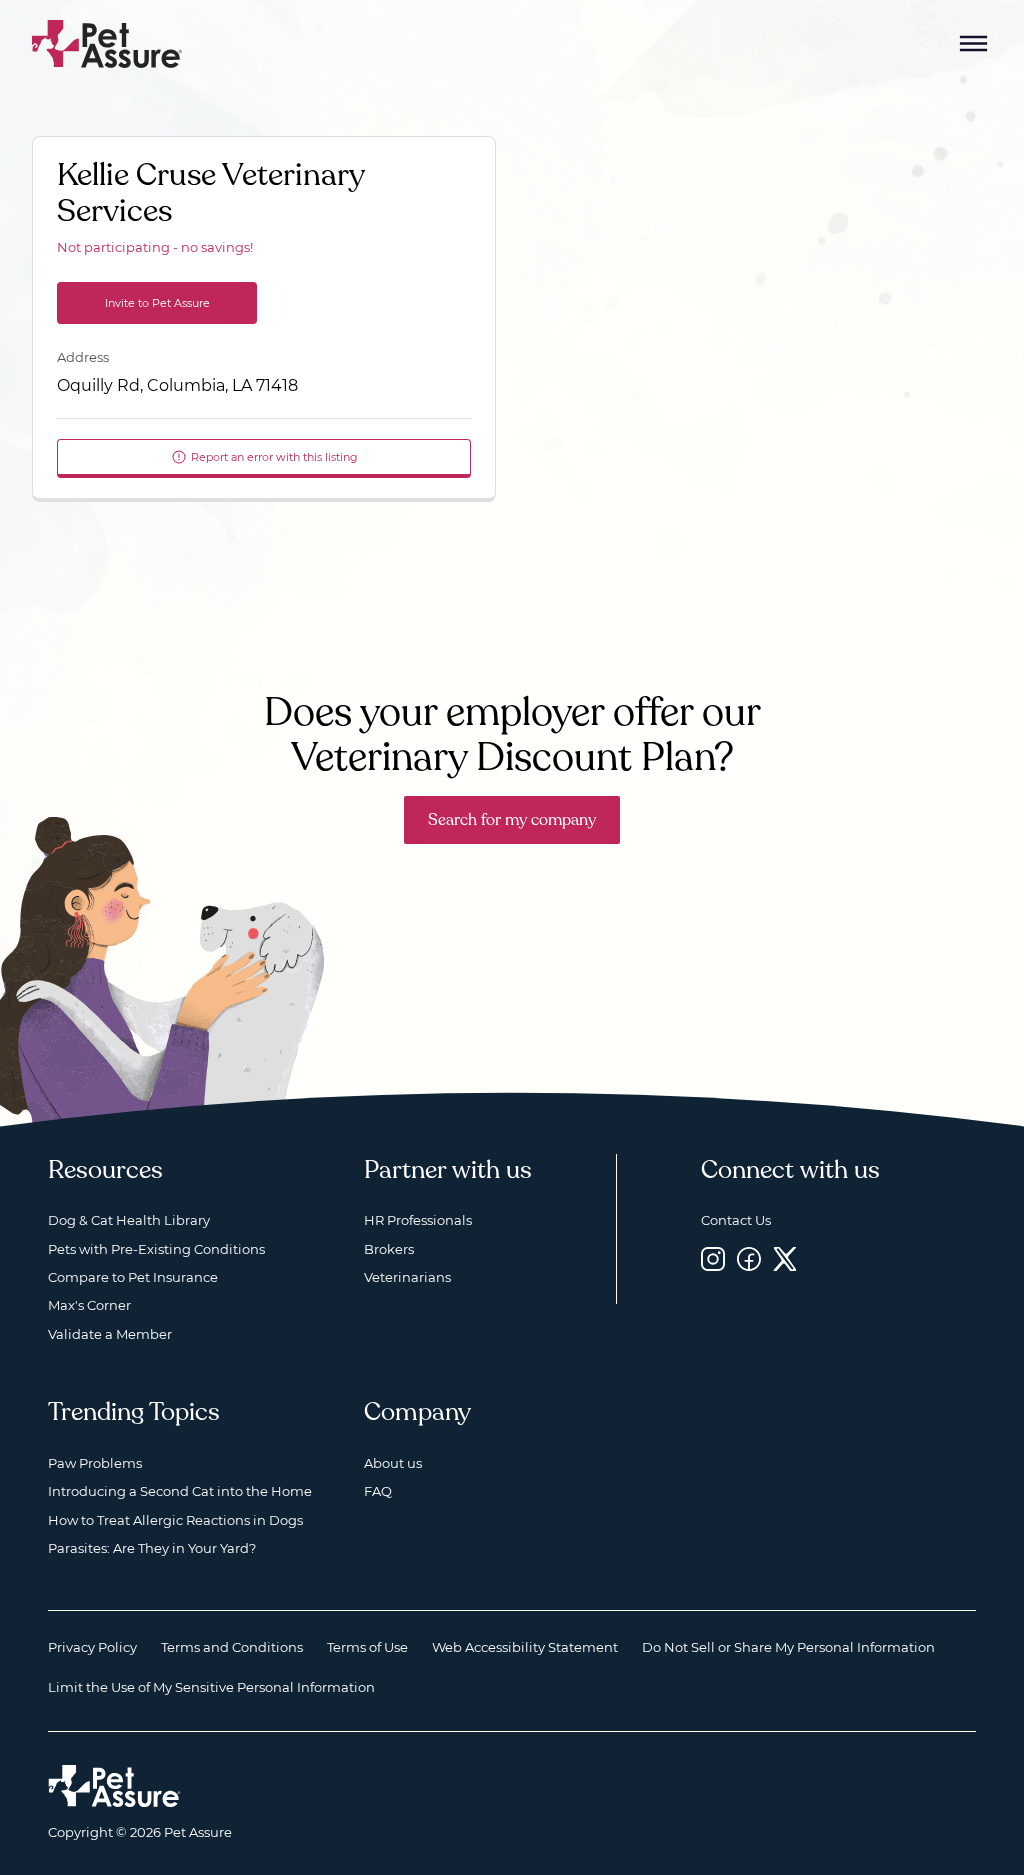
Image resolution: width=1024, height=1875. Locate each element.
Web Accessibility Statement (525, 1647)
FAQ (378, 1491)
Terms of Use (367, 1647)
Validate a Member (110, 1334)
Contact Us (736, 1220)
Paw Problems (95, 1463)
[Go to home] (107, 42)
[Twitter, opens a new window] (785, 1259)
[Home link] (114, 1786)
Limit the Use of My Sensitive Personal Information (211, 1687)
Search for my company (512, 820)
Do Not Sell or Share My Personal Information (788, 1647)
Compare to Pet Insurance (133, 1277)
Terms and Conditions (232, 1647)
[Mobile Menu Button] (974, 44)
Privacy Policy (92, 1647)
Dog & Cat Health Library (129, 1220)
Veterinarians (407, 1277)
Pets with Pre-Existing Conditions (156, 1249)
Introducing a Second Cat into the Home (180, 1491)
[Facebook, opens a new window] (749, 1259)
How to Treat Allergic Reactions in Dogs (175, 1520)
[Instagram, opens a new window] (713, 1259)
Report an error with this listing (274, 457)
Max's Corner (89, 1305)
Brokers (389, 1249)
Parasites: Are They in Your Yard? (152, 1548)
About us (393, 1463)
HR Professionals (418, 1220)
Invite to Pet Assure (157, 303)
